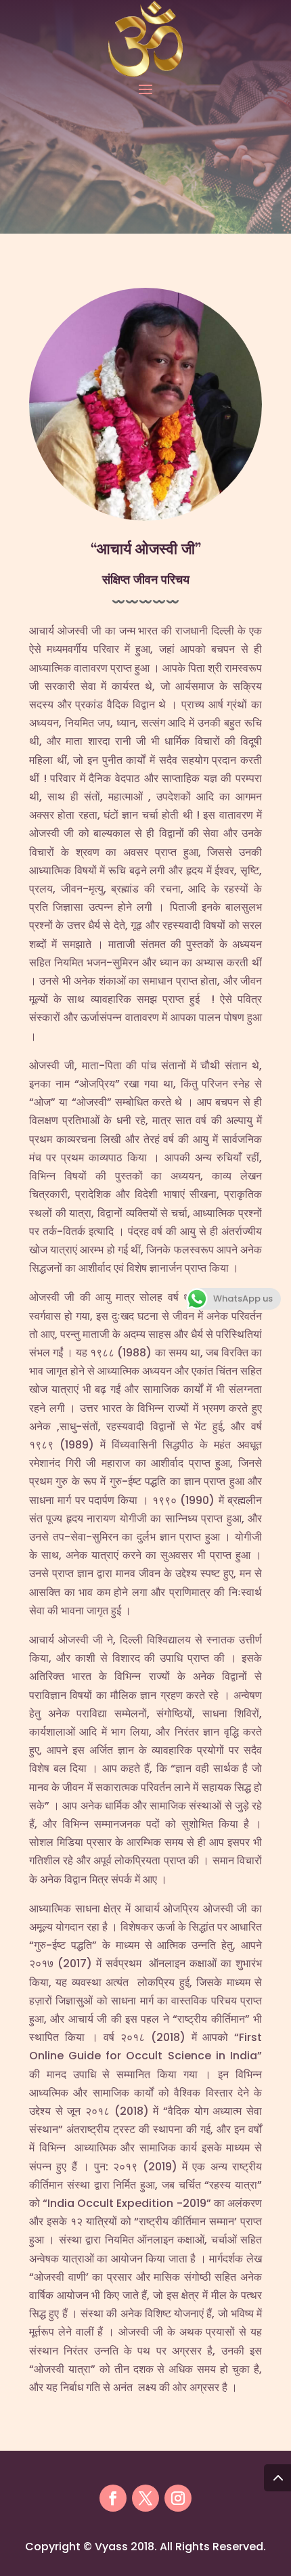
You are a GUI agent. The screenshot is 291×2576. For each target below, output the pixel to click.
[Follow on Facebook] (113, 2498)
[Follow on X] (145, 2498)
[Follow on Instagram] (178, 2498)
